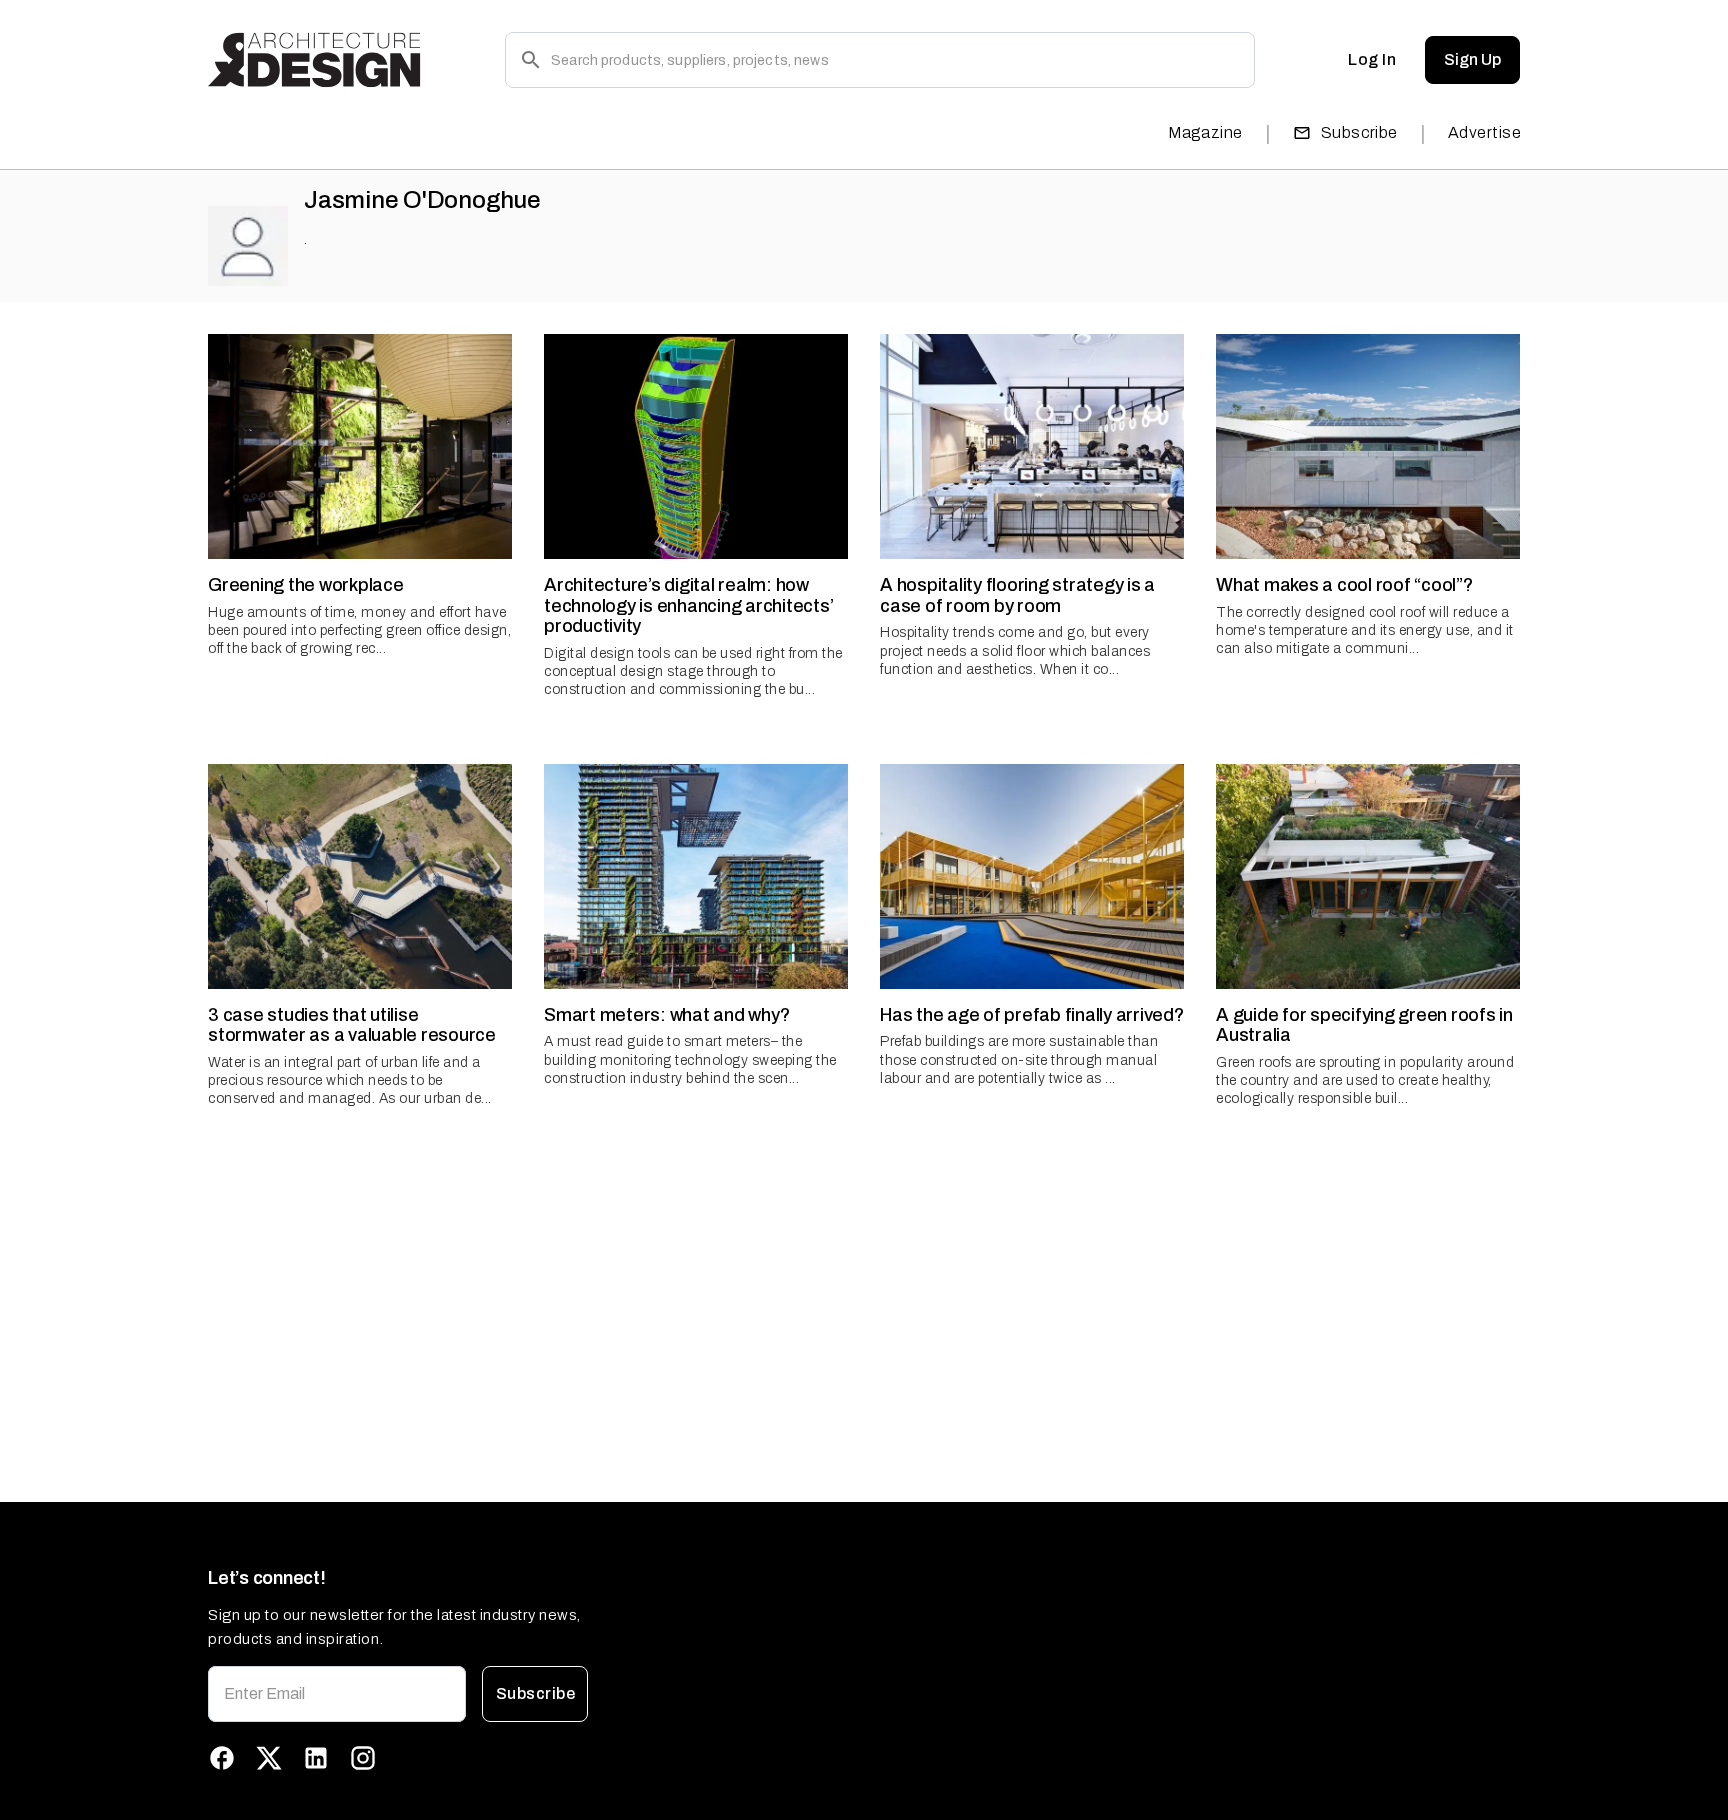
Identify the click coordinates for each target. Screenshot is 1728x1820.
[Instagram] (363, 1758)
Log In (1372, 59)
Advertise (1484, 132)
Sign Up (1472, 59)
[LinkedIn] (316, 1758)
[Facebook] (222, 1758)
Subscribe (1359, 132)
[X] (269, 1758)
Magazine (1205, 132)
